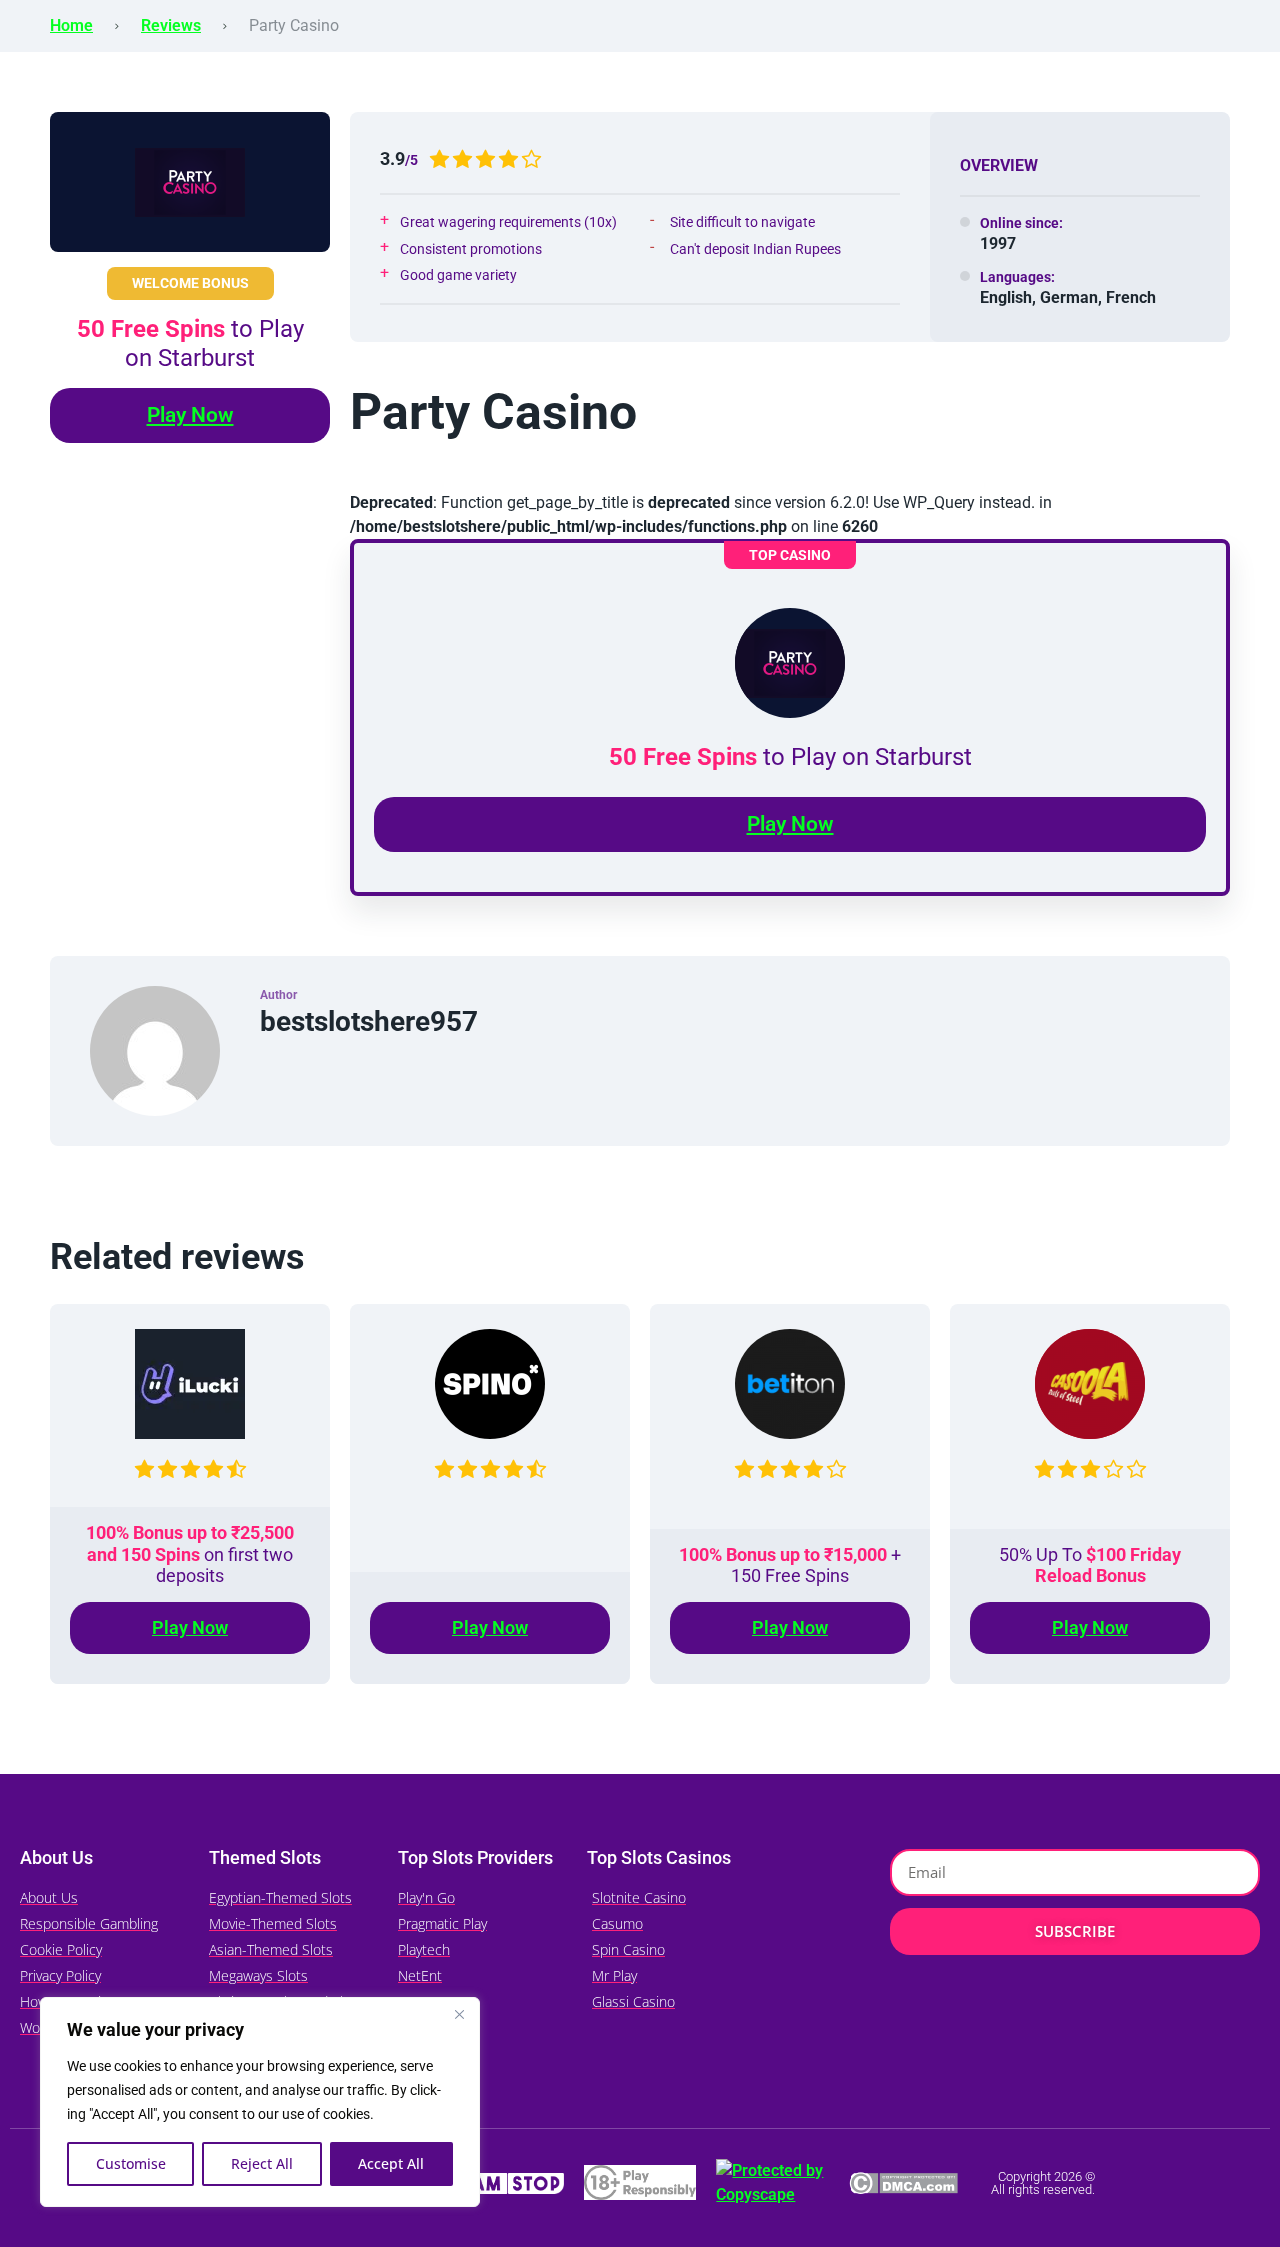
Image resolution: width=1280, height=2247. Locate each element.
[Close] (459, 2014)
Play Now (190, 415)
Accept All (391, 2163)
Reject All (262, 2163)
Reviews (171, 25)
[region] (260, 2102)
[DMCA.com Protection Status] (903, 2182)
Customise (131, 2163)
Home (71, 25)
